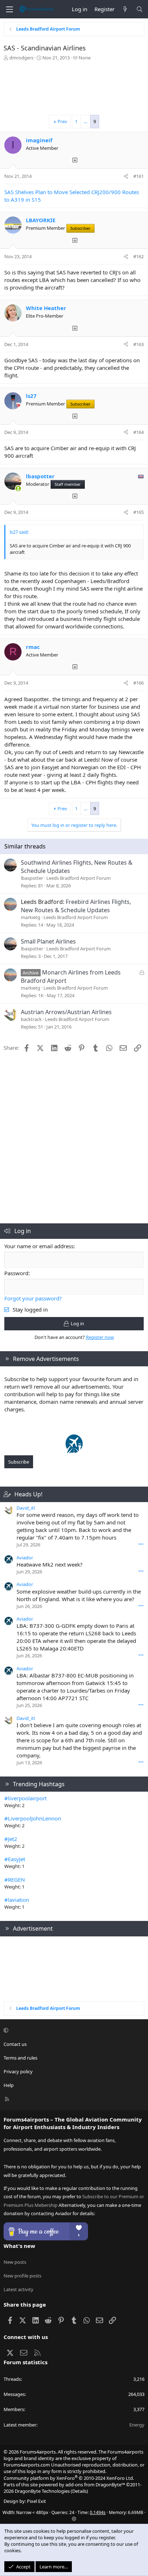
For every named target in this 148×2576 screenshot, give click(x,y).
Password (16, 1273)
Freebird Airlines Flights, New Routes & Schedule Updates (76, 906)
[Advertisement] (74, 90)
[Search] (140, 9)
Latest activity (18, 2289)
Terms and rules (20, 2058)
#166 (138, 683)
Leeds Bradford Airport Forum (78, 878)
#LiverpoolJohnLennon (33, 1818)
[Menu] (9, 9)
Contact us (15, 2044)
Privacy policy (18, 2071)
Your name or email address (39, 1246)
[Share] (126, 176)
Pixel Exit (36, 2501)
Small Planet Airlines (48, 941)
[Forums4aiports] (74, 1451)
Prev (62, 121)
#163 (138, 344)
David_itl (26, 1508)
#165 (138, 512)
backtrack (31, 1019)
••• (141, 1544)
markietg (31, 917)
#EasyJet (15, 1859)
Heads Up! (28, 1494)
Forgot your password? (33, 1298)
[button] (73, 2030)
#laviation (17, 1900)
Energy (137, 2425)
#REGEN (15, 1880)
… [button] (85, 121)
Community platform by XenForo (69, 2478)
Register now (100, 1337)
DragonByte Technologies (42, 2491)
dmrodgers (21, 58)
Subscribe (19, 1462)
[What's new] (125, 9)
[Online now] (18, 489)
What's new (19, 2246)
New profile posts (22, 2276)
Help (9, 2085)
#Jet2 (11, 1839)
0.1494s (98, 2512)
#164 (138, 432)
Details (79, 2491)
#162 (138, 256)
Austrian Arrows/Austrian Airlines (66, 1012)
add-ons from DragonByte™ (95, 2485)
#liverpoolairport (26, 1798)
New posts (15, 2262)
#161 (138, 176)
